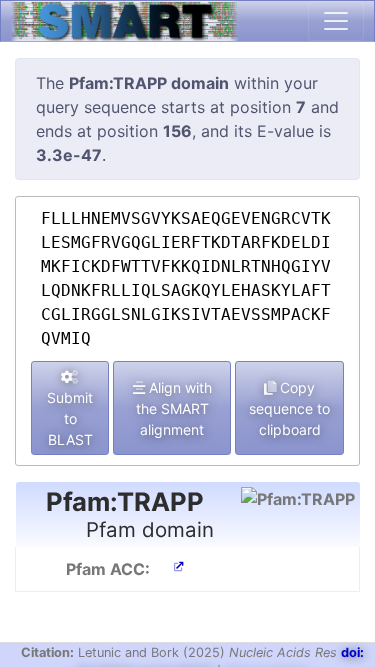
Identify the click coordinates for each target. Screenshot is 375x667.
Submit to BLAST (70, 418)
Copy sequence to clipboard (289, 408)
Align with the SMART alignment (174, 408)
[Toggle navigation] (336, 21)
